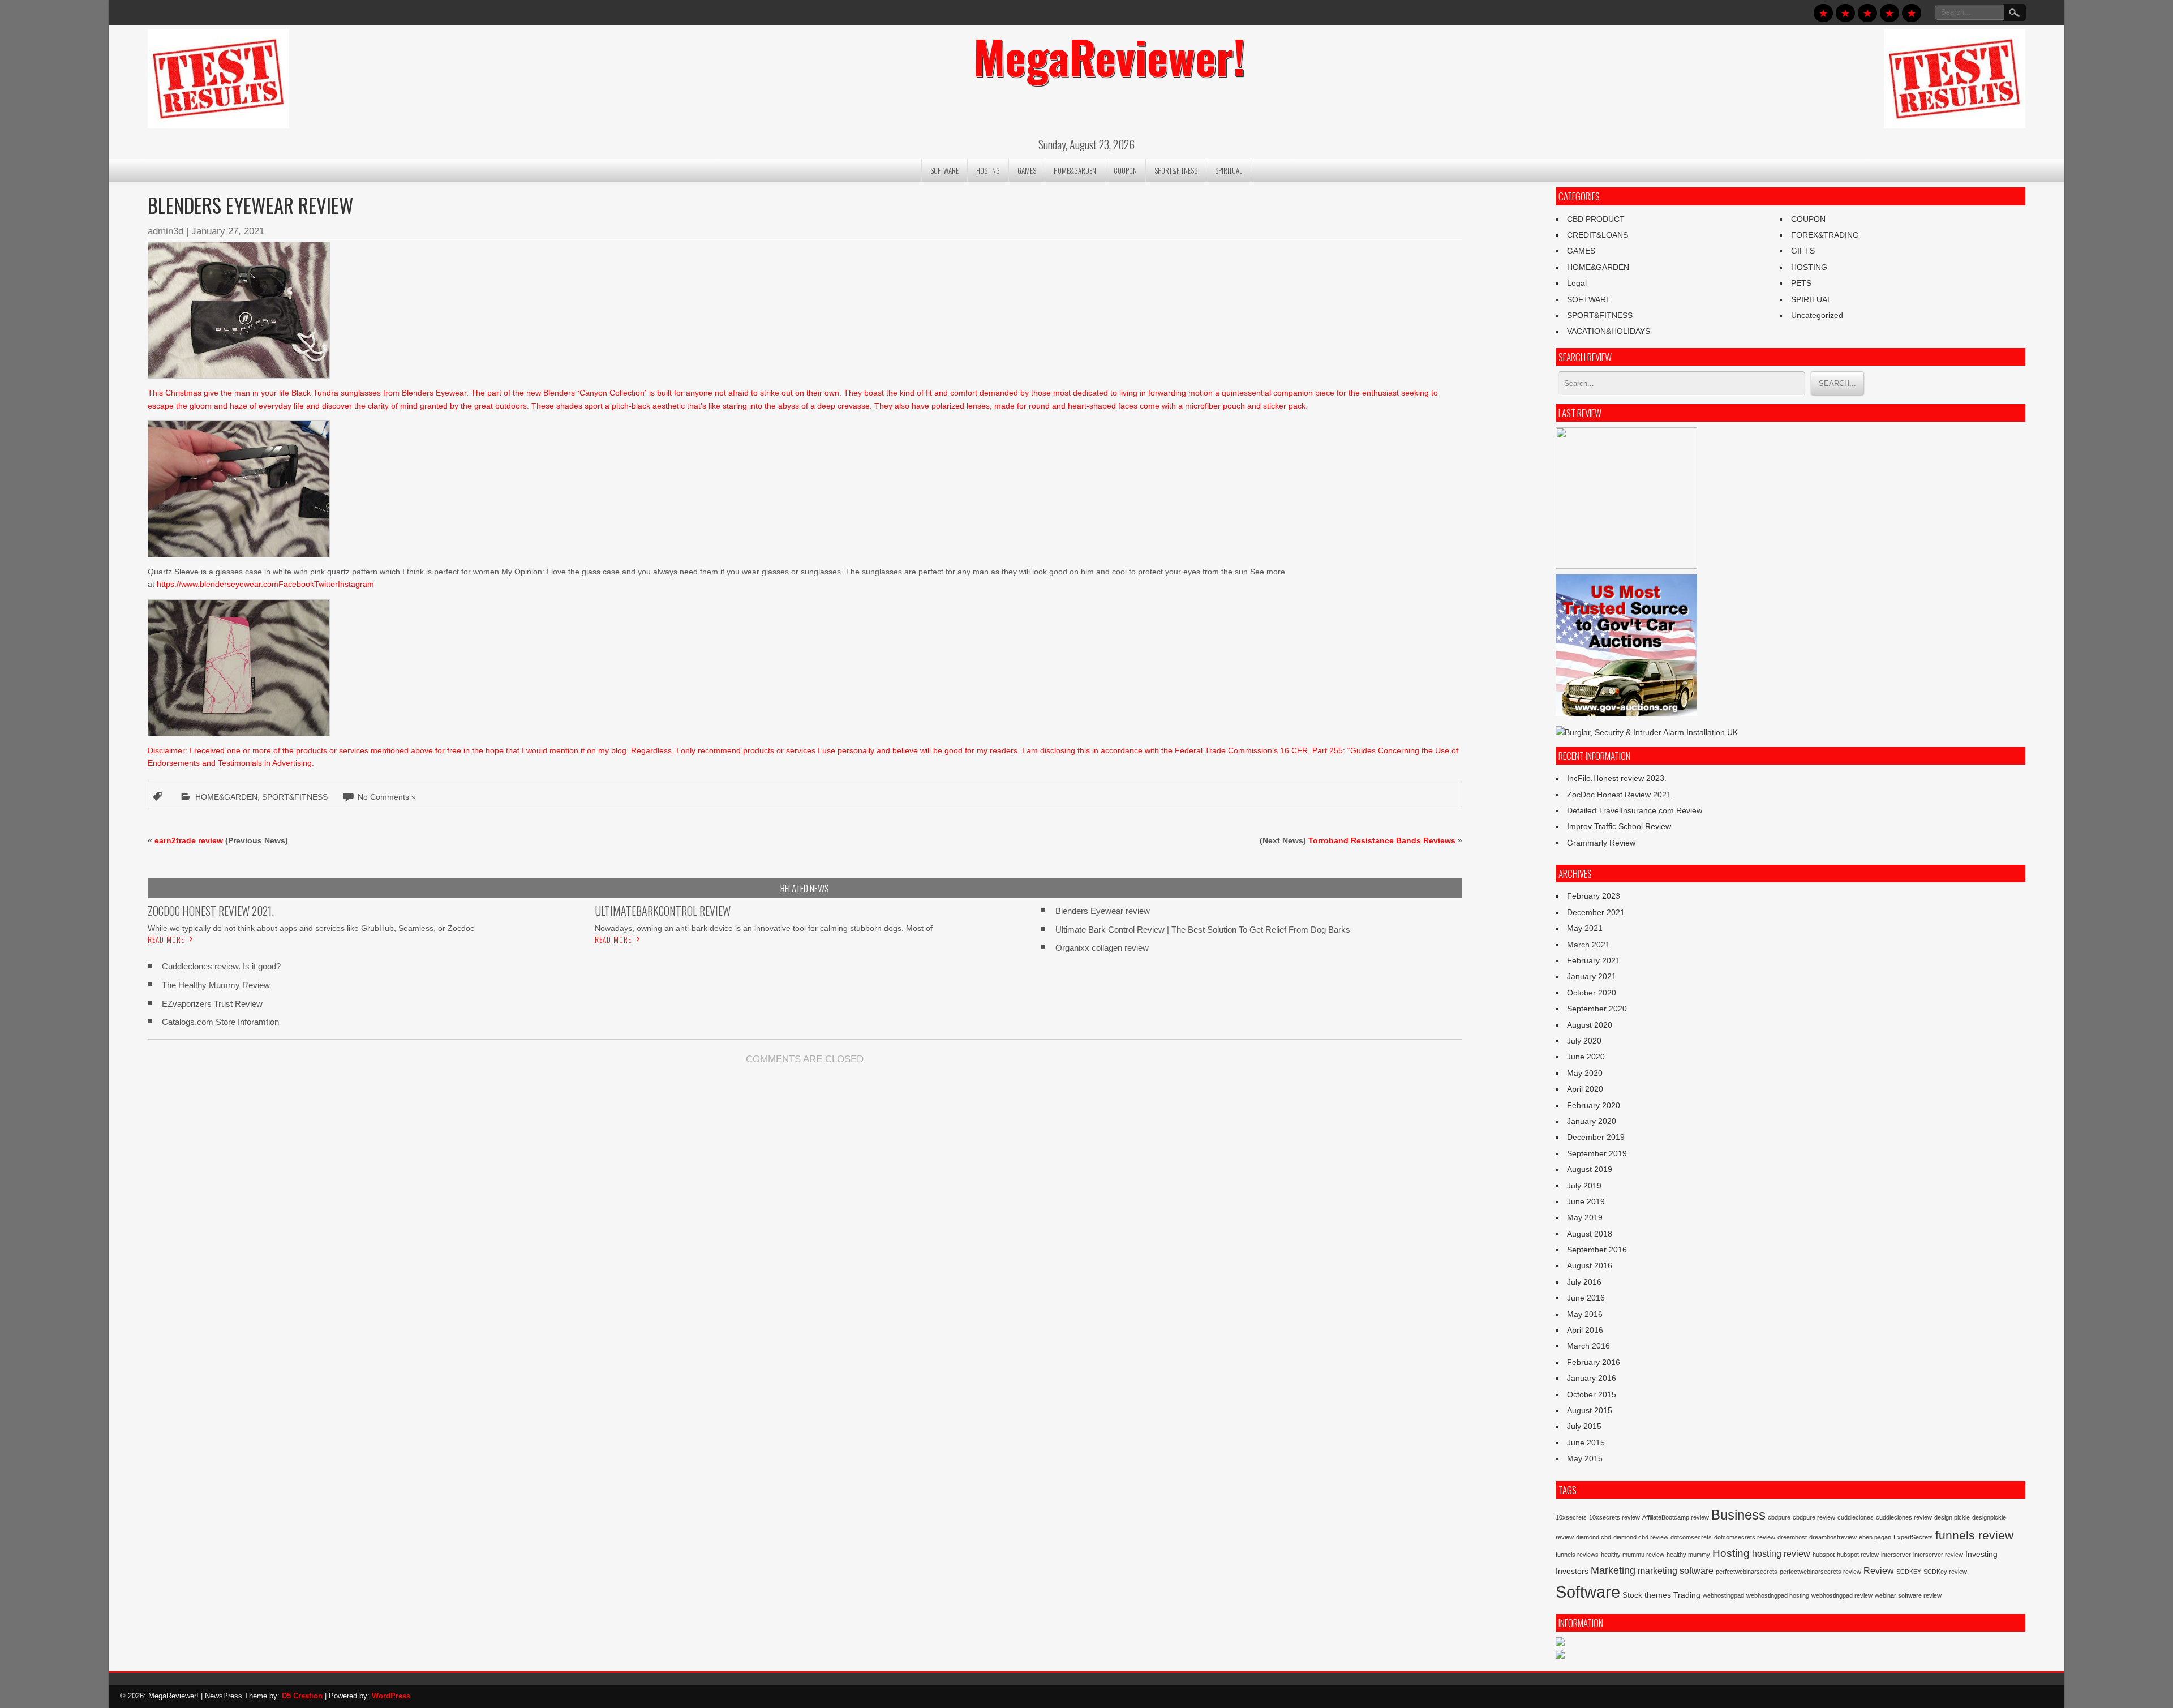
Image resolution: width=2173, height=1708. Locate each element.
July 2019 (1584, 1186)
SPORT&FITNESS (1176, 170)
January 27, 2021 (228, 231)
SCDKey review (1945, 1572)
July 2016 (1584, 1282)
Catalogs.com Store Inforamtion (220, 1022)
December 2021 (1596, 912)
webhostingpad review (1842, 1595)
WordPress (391, 1696)
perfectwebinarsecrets (1747, 1572)
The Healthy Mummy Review (216, 985)
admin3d (166, 231)
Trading (1687, 1595)
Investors (1572, 1571)
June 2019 (1586, 1201)
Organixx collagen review (1102, 948)
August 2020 (1590, 1025)
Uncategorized (1817, 315)
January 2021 (1592, 976)
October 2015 (1592, 1394)
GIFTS (1803, 251)
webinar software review (1908, 1595)
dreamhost (1792, 1537)
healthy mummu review (1633, 1555)
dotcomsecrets (1691, 1537)
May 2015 (1585, 1458)
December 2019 (1596, 1137)
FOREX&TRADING (1825, 235)
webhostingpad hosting (1778, 1595)
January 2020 (1592, 1121)
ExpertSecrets (1913, 1537)
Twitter (326, 584)
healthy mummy (1688, 1555)
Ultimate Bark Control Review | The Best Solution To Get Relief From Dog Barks (1203, 930)
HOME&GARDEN (1075, 170)
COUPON (1125, 170)
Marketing (1613, 1570)
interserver (1896, 1555)
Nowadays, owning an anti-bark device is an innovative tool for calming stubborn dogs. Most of (764, 928)
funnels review (1974, 1535)
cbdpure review (1814, 1517)
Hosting (1731, 1553)
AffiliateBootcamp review (1676, 1517)
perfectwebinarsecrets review (1820, 1572)
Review (1879, 1570)
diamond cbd (1594, 1537)
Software (1588, 1592)
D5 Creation (302, 1696)
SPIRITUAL (1229, 170)
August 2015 (1590, 1410)
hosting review (1781, 1553)
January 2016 (1592, 1378)
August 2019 (1590, 1169)
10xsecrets (1571, 1517)
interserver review (1938, 1555)
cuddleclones (1856, 1517)
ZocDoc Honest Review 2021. (1620, 795)
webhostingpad (1723, 1595)
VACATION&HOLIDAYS (1609, 331)
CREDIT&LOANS (1597, 235)
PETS (1801, 283)
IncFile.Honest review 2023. (1617, 778)
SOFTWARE (944, 170)
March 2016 (1588, 1346)
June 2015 (1586, 1443)
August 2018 (1590, 1234)
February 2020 (1594, 1105)
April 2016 (1585, 1330)
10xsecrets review (1614, 1517)
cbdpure (1779, 1517)
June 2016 (1586, 1298)
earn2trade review (189, 840)
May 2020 (1585, 1073)
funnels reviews (1577, 1555)
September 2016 (1597, 1250)
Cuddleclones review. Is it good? (221, 966)
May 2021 (1585, 928)
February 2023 (1594, 896)
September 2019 (1597, 1153)
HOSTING (988, 170)
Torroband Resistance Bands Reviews (1382, 840)
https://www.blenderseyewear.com (218, 584)
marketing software (1676, 1570)
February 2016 (1594, 1362)
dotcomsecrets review (1745, 1537)
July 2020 (1584, 1041)
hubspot (1824, 1555)
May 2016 (1585, 1314)
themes (1658, 1595)
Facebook (296, 584)
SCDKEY (1909, 1572)
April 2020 (1585, 1089)
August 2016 (1590, 1265)
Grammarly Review (1601, 843)
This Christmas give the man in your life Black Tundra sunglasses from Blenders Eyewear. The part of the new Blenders (362, 393)
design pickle (1952, 1517)
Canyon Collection (612, 393)
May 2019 (1585, 1217)
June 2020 (1586, 1057)
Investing (1981, 1554)
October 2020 (1592, 993)
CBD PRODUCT (1596, 219)
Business (1738, 1515)
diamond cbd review (1641, 1537)
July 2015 (1584, 1426)
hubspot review (1858, 1555)
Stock (1632, 1595)
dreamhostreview (1833, 1537)
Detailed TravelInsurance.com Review (1635, 810)
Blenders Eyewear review (1103, 911)
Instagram (356, 584)
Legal (1577, 283)
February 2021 (1594, 960)
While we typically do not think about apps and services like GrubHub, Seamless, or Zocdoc (311, 928)
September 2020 (1597, 1009)
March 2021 (1588, 945)
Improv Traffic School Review (1619, 826)
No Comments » (387, 797)
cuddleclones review (1904, 1517)
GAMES (1027, 170)
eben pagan (1875, 1537)
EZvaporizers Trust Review (212, 1004)
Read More (166, 939)
